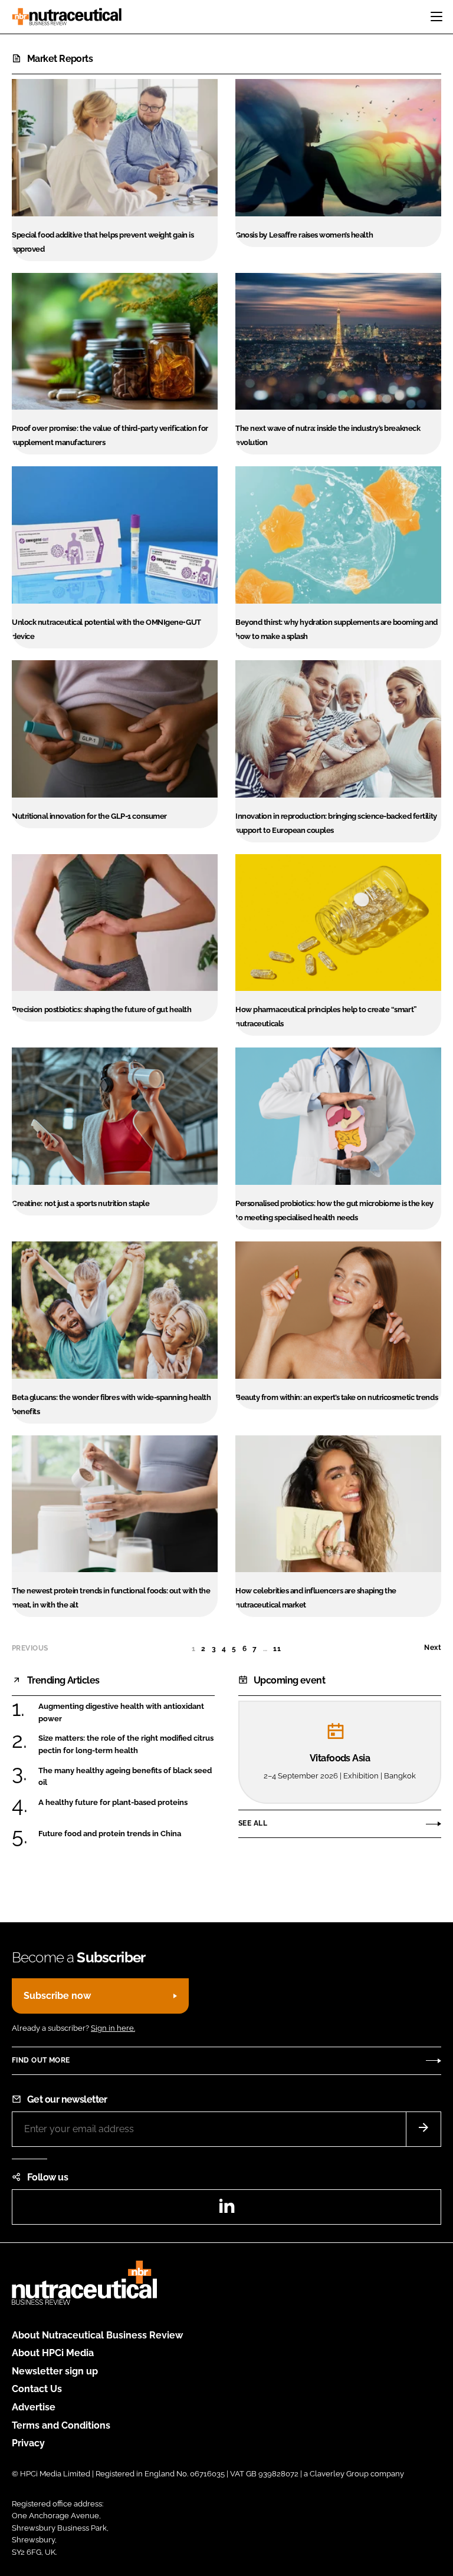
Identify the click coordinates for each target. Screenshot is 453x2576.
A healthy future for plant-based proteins (113, 1802)
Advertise (34, 2407)
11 (277, 1649)
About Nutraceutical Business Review (97, 2335)
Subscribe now (57, 1996)
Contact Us (37, 2389)
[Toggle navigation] (436, 17)
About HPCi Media (53, 2353)
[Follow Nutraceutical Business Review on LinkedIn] (226, 2210)
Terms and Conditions (61, 2425)
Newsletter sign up (55, 2371)
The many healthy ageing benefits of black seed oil (125, 1776)
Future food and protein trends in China (110, 1834)
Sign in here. (113, 2028)
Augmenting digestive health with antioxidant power (121, 1712)
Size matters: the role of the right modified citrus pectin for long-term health (126, 1744)
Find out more (41, 2060)
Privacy (28, 2443)
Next (433, 1648)
